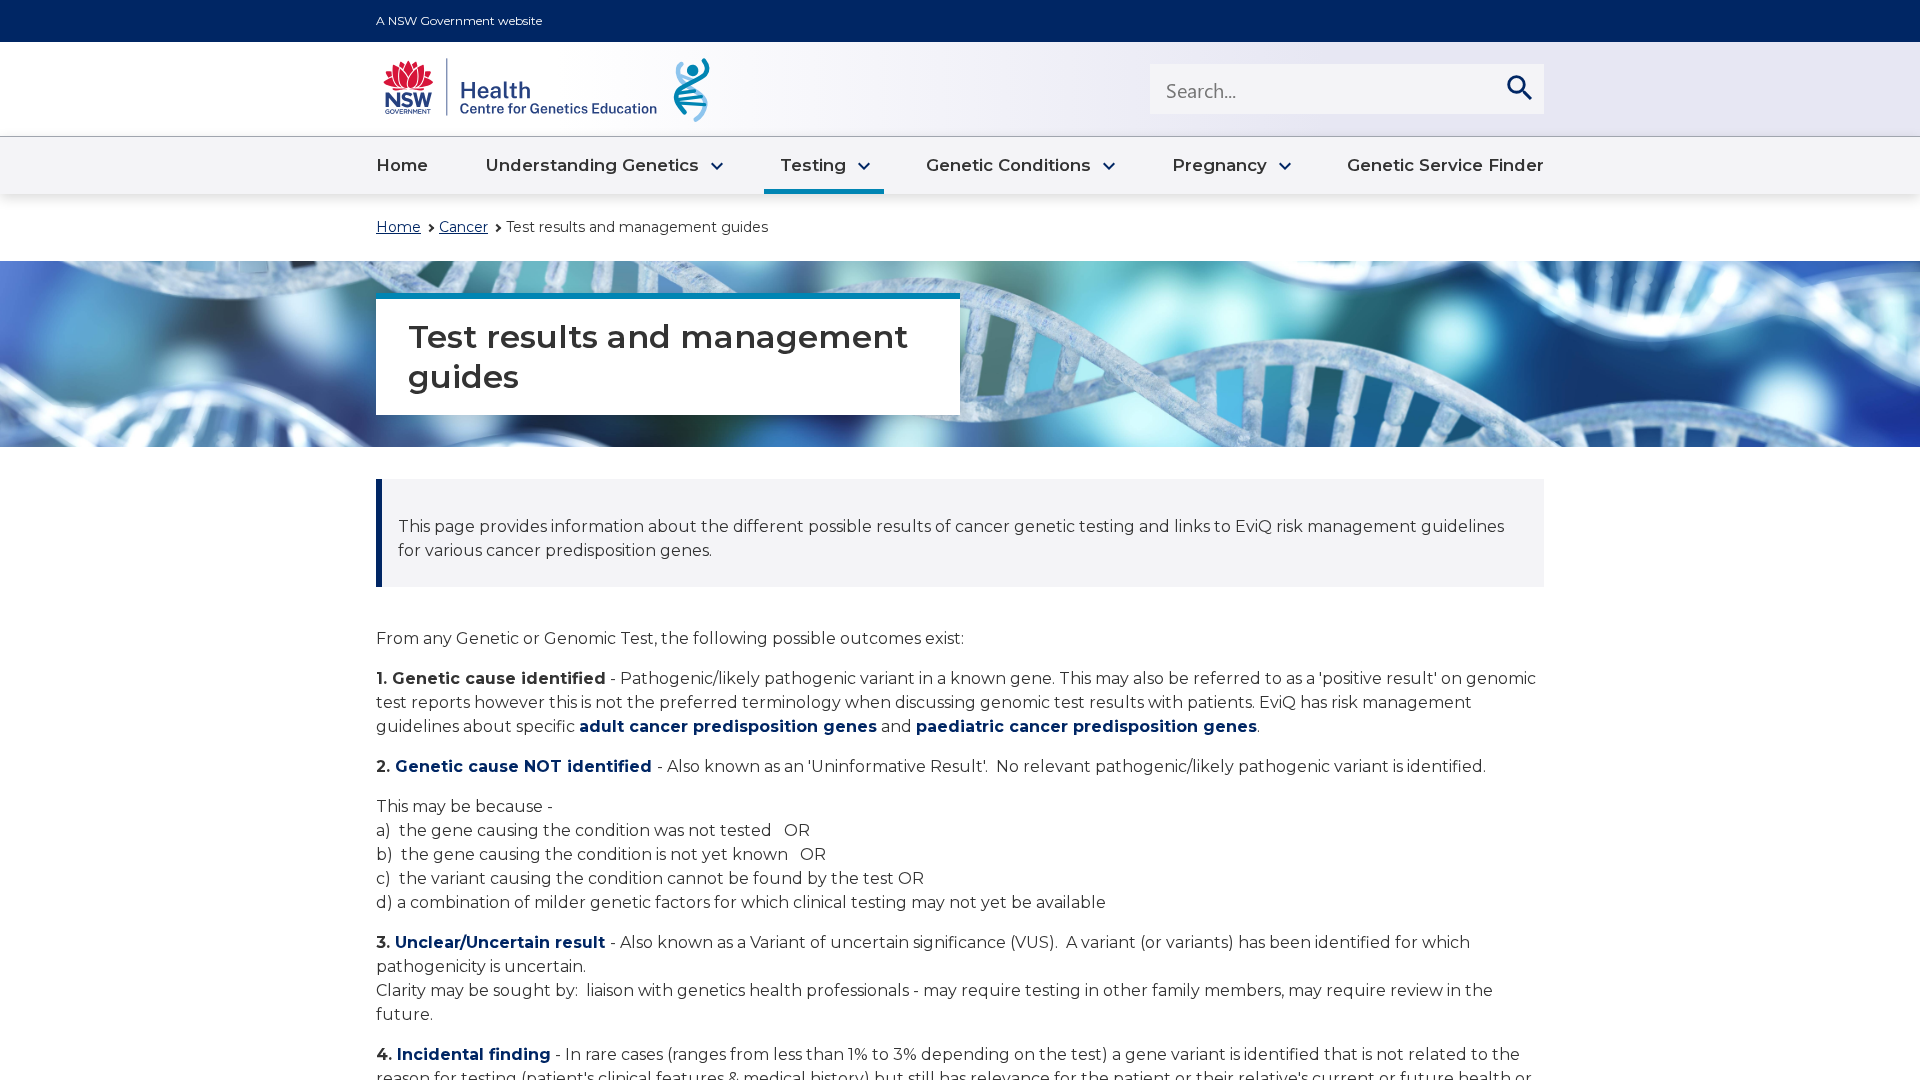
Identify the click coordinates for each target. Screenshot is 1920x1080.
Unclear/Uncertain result (500, 942)
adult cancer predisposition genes (728, 726)
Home (398, 227)
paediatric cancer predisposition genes (1086, 726)
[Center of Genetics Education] (546, 89)
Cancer (463, 227)
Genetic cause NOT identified (523, 766)
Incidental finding (474, 1054)
